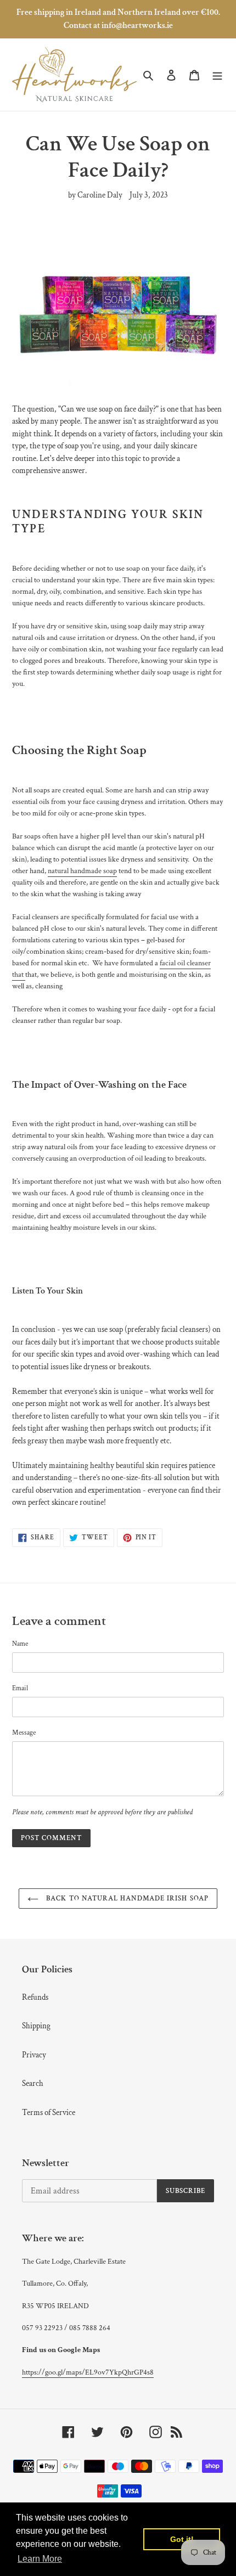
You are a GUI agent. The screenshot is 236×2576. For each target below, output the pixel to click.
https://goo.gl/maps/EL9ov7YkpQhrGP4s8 (88, 2372)
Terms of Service (49, 2113)
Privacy (34, 2055)
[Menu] (217, 75)
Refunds (35, 1997)
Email (20, 1688)
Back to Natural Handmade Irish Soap (126, 1899)
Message (24, 1733)
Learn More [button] (40, 2559)
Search (33, 2083)
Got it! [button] (182, 2539)
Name (20, 1644)
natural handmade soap (82, 871)
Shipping (36, 2026)
